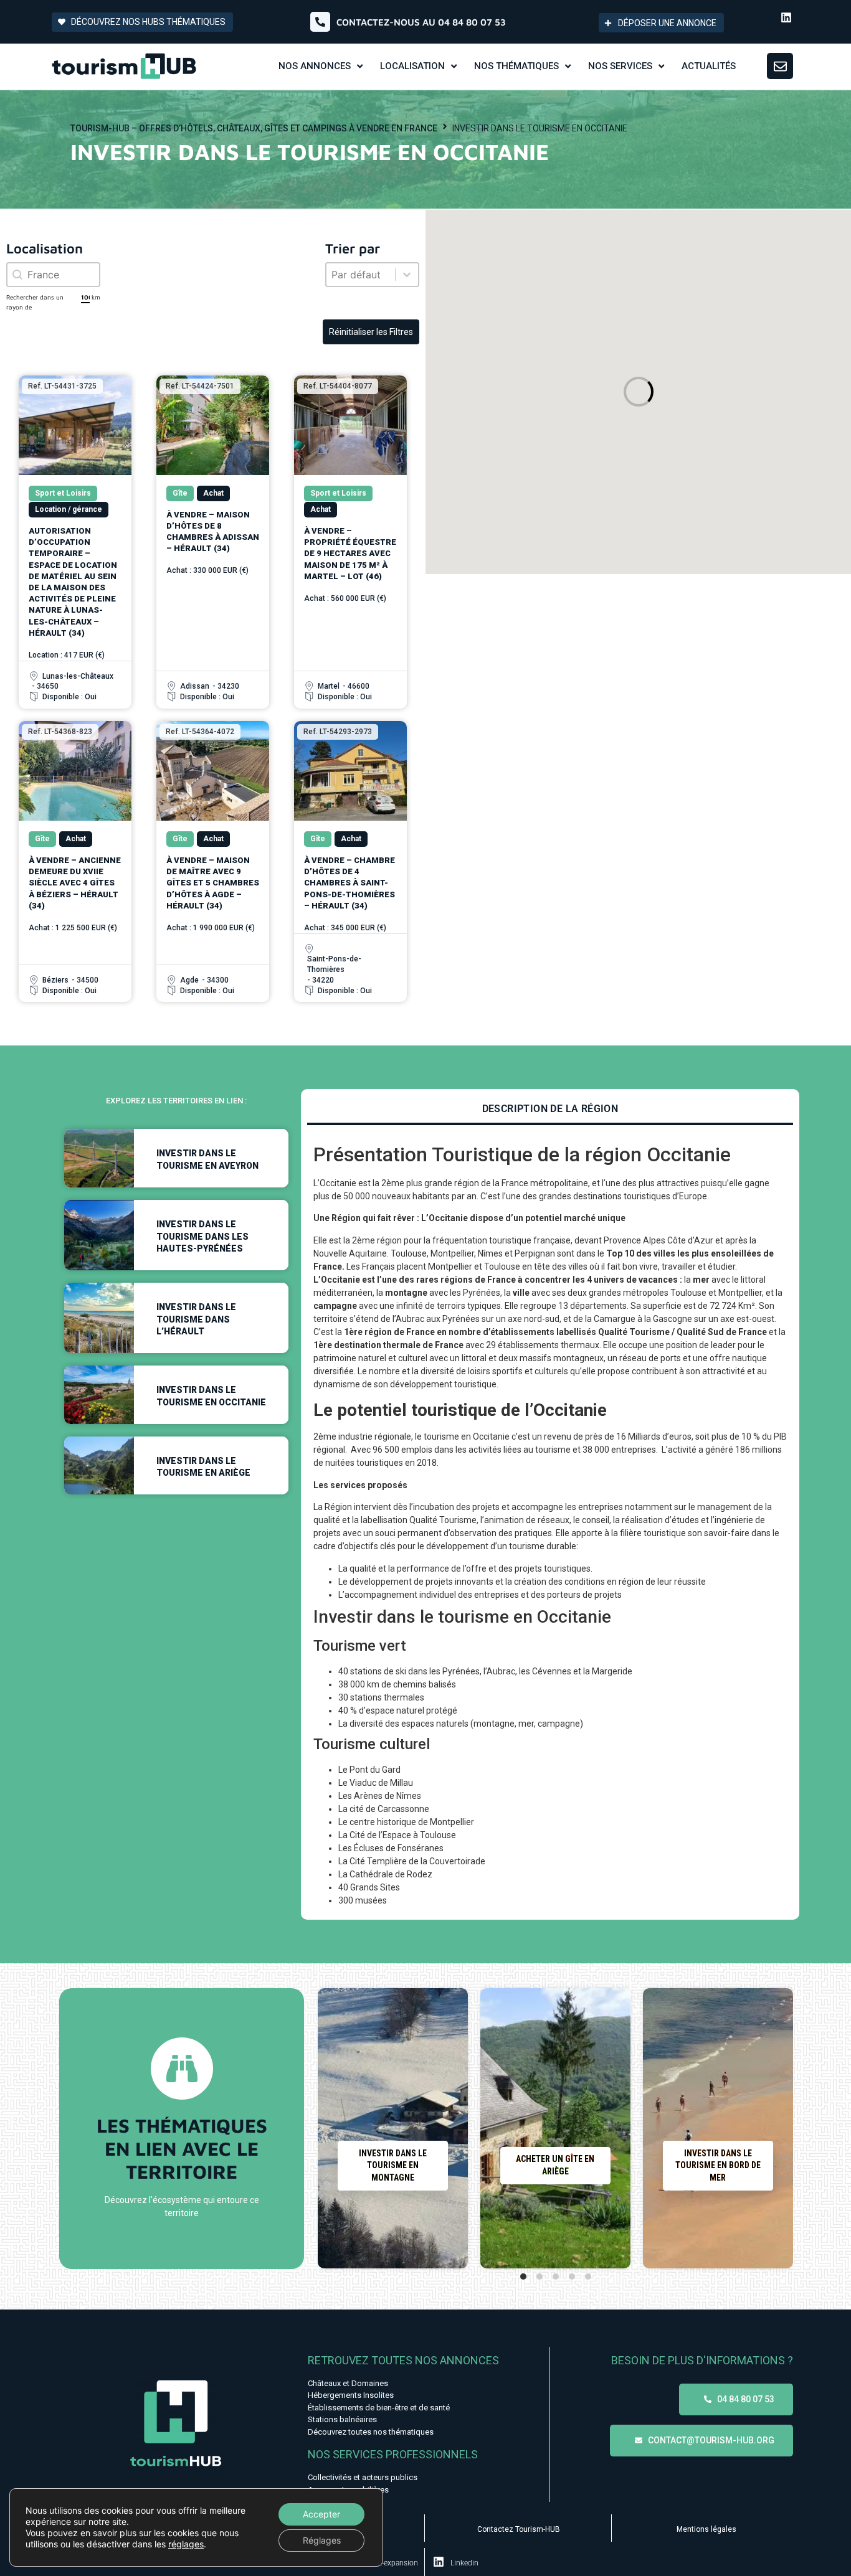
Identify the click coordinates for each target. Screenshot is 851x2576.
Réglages (322, 2540)
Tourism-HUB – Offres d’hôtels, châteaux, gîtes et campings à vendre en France (254, 128)
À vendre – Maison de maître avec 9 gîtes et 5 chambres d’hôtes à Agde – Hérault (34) (213, 883)
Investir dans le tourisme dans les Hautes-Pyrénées (202, 1236)
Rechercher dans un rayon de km (53, 302)
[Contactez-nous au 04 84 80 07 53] (320, 22)
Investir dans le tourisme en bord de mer (718, 2165)
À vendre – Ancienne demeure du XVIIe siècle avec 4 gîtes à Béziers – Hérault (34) (75, 883)
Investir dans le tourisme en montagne (393, 2165)
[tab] (550, 1110)
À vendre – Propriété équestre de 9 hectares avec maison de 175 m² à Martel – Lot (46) (350, 554)
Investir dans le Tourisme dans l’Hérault (196, 1319)
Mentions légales (706, 2529)
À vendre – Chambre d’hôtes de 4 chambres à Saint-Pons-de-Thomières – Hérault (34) (349, 883)
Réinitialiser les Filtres (371, 332)
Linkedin (464, 2563)
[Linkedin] (786, 17)
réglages (186, 2544)
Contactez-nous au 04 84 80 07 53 (421, 22)
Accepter (321, 2514)
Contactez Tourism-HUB (519, 2529)
